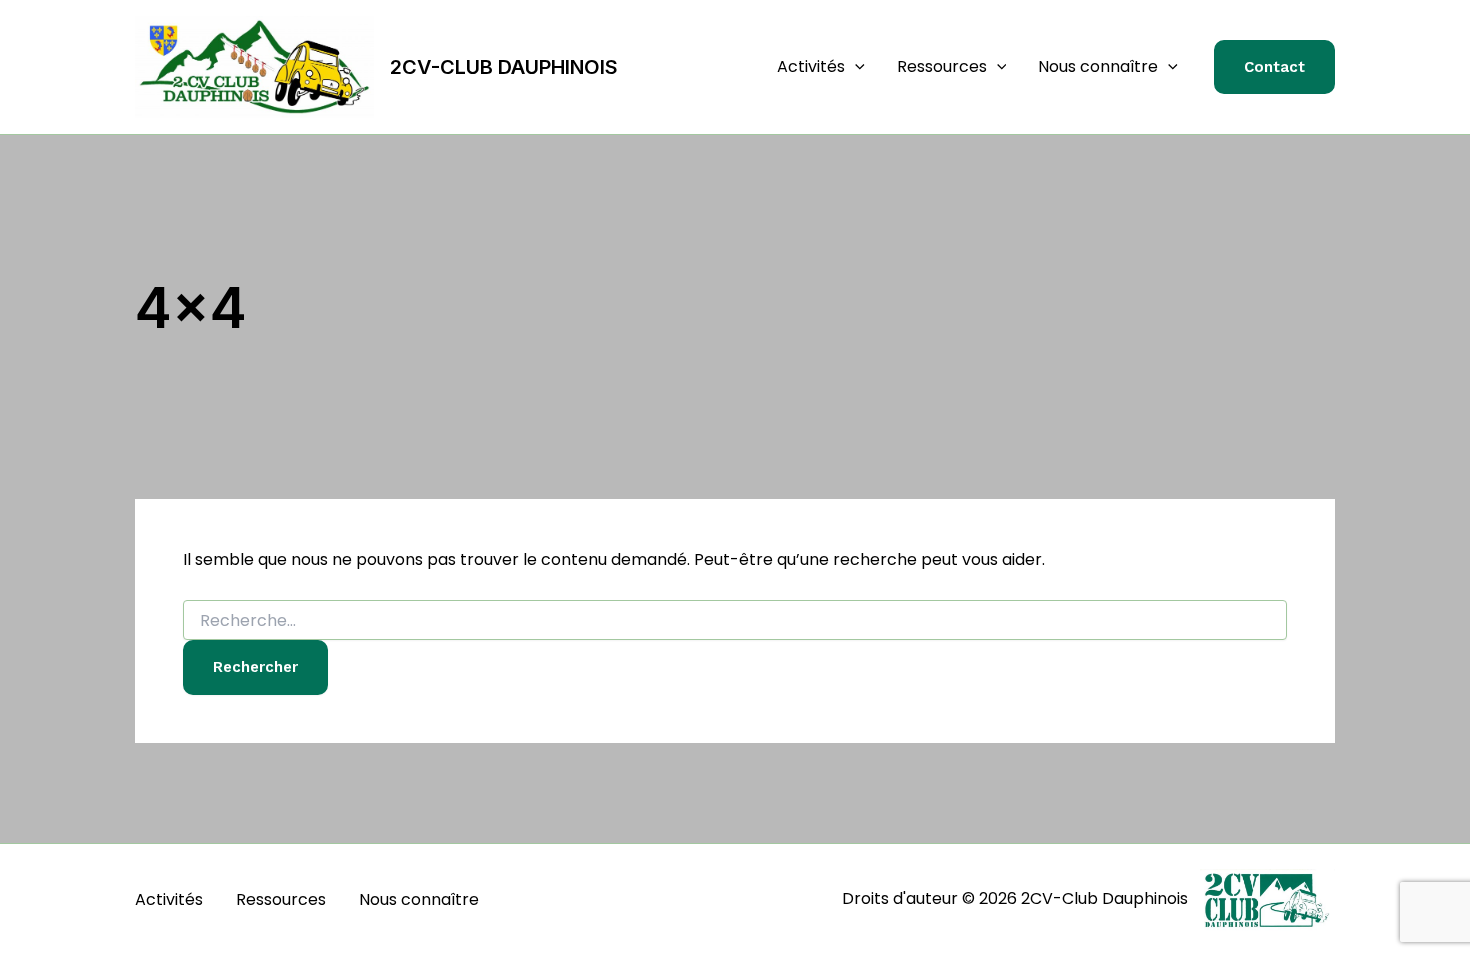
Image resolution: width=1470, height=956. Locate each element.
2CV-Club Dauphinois (504, 67)
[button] (855, 67)
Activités (811, 66)
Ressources (942, 66)
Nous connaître (1098, 66)
